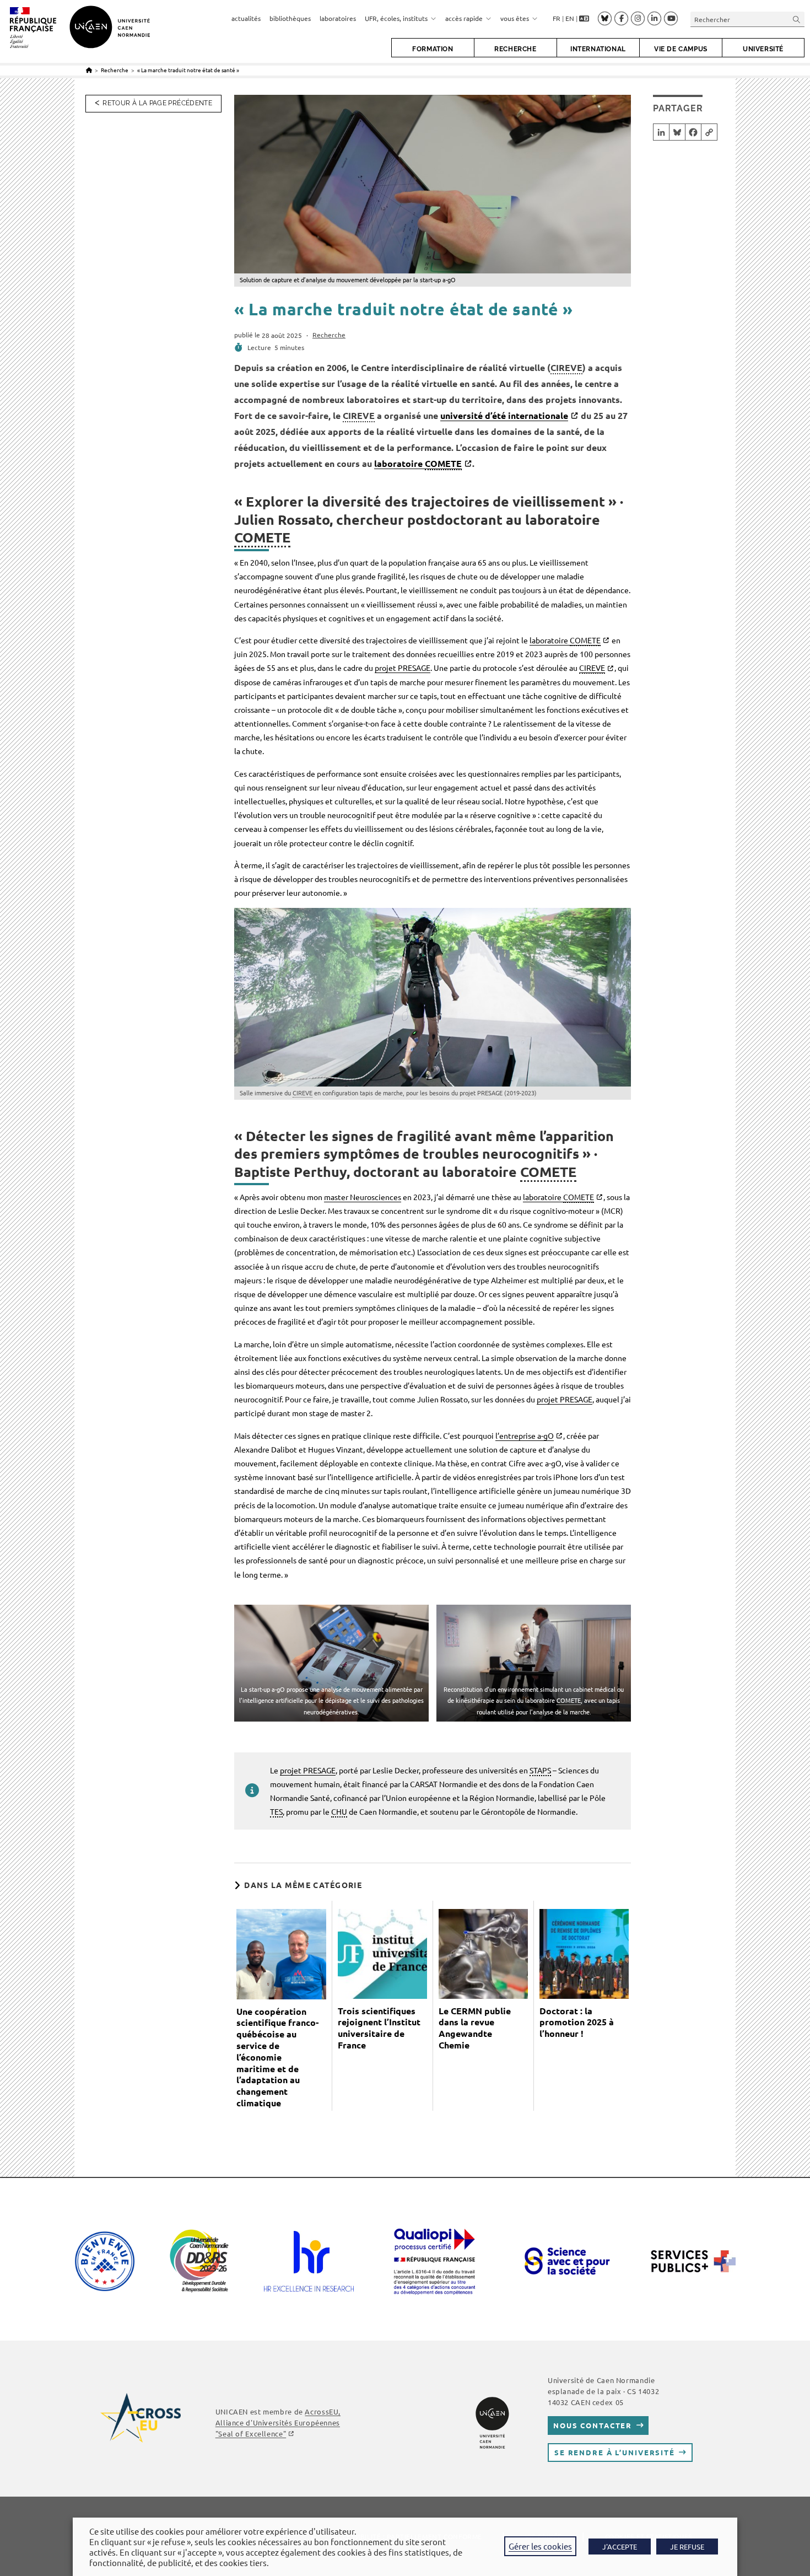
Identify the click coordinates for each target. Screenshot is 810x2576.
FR (557, 18)
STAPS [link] (540, 1770)
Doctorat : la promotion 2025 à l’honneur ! (577, 2023)
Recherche (329, 335)
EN (570, 18)
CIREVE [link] (566, 367)
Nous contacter (593, 2425)
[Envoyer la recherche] (797, 19)
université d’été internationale (504, 415)
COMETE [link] (443, 463)
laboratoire (418, 463)
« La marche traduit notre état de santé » (188, 70)
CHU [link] (339, 1811)
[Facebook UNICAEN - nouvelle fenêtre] (621, 19)
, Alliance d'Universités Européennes (278, 2422)
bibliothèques (290, 18)
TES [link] (276, 1811)
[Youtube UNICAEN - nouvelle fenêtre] (671, 19)
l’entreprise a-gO (525, 1435)
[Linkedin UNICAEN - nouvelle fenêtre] (654, 19)
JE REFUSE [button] (687, 2547)
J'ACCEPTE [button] (620, 2547)
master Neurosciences (363, 1197)
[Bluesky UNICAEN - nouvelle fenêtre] (605, 18)
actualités (246, 18)
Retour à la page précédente (157, 103)
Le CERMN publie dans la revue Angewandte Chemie (475, 2028)
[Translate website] (584, 19)
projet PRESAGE (403, 668)
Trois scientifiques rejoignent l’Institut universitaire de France (379, 2028)
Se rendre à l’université (615, 2452)
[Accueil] (89, 70)
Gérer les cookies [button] (540, 2546)
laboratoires (338, 18)
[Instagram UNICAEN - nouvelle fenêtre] (638, 19)
